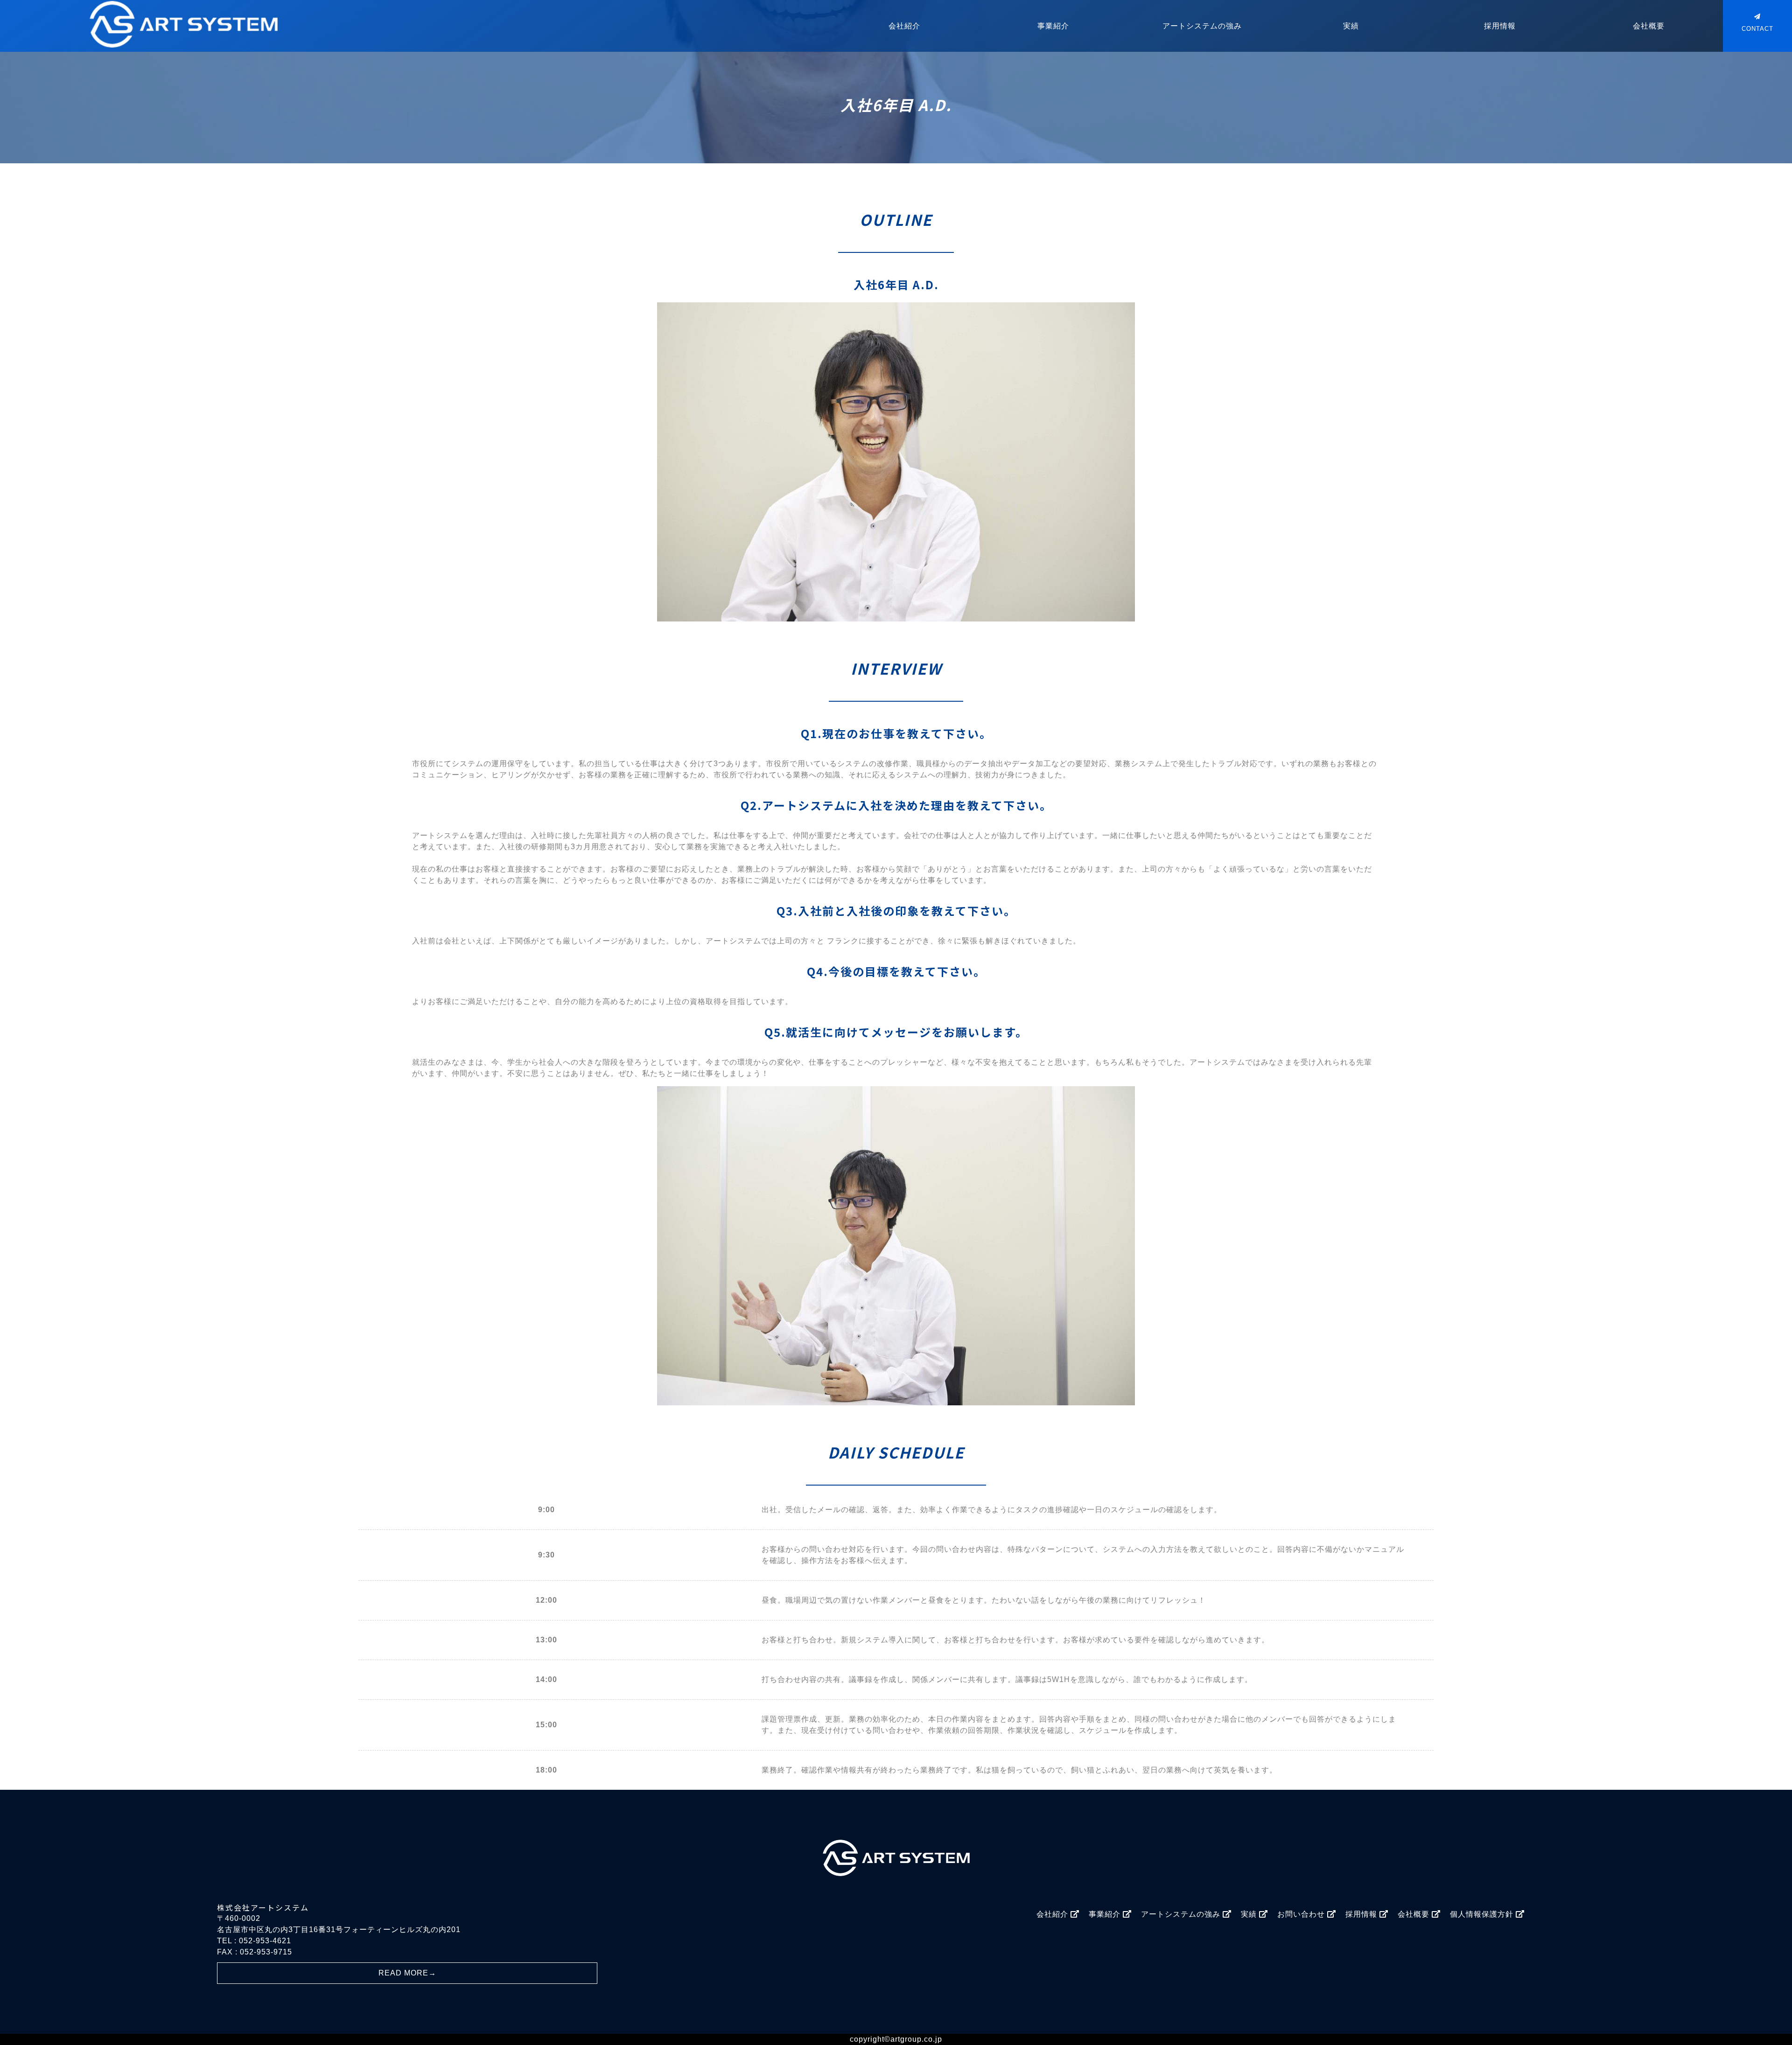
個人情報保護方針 (1483, 1914)
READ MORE (407, 1973)
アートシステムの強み (1202, 26)
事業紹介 (1053, 26)
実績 (1351, 26)
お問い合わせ (1302, 1914)
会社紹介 (904, 26)
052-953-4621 (265, 1941)
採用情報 (1500, 26)
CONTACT (1757, 29)
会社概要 (1649, 26)
